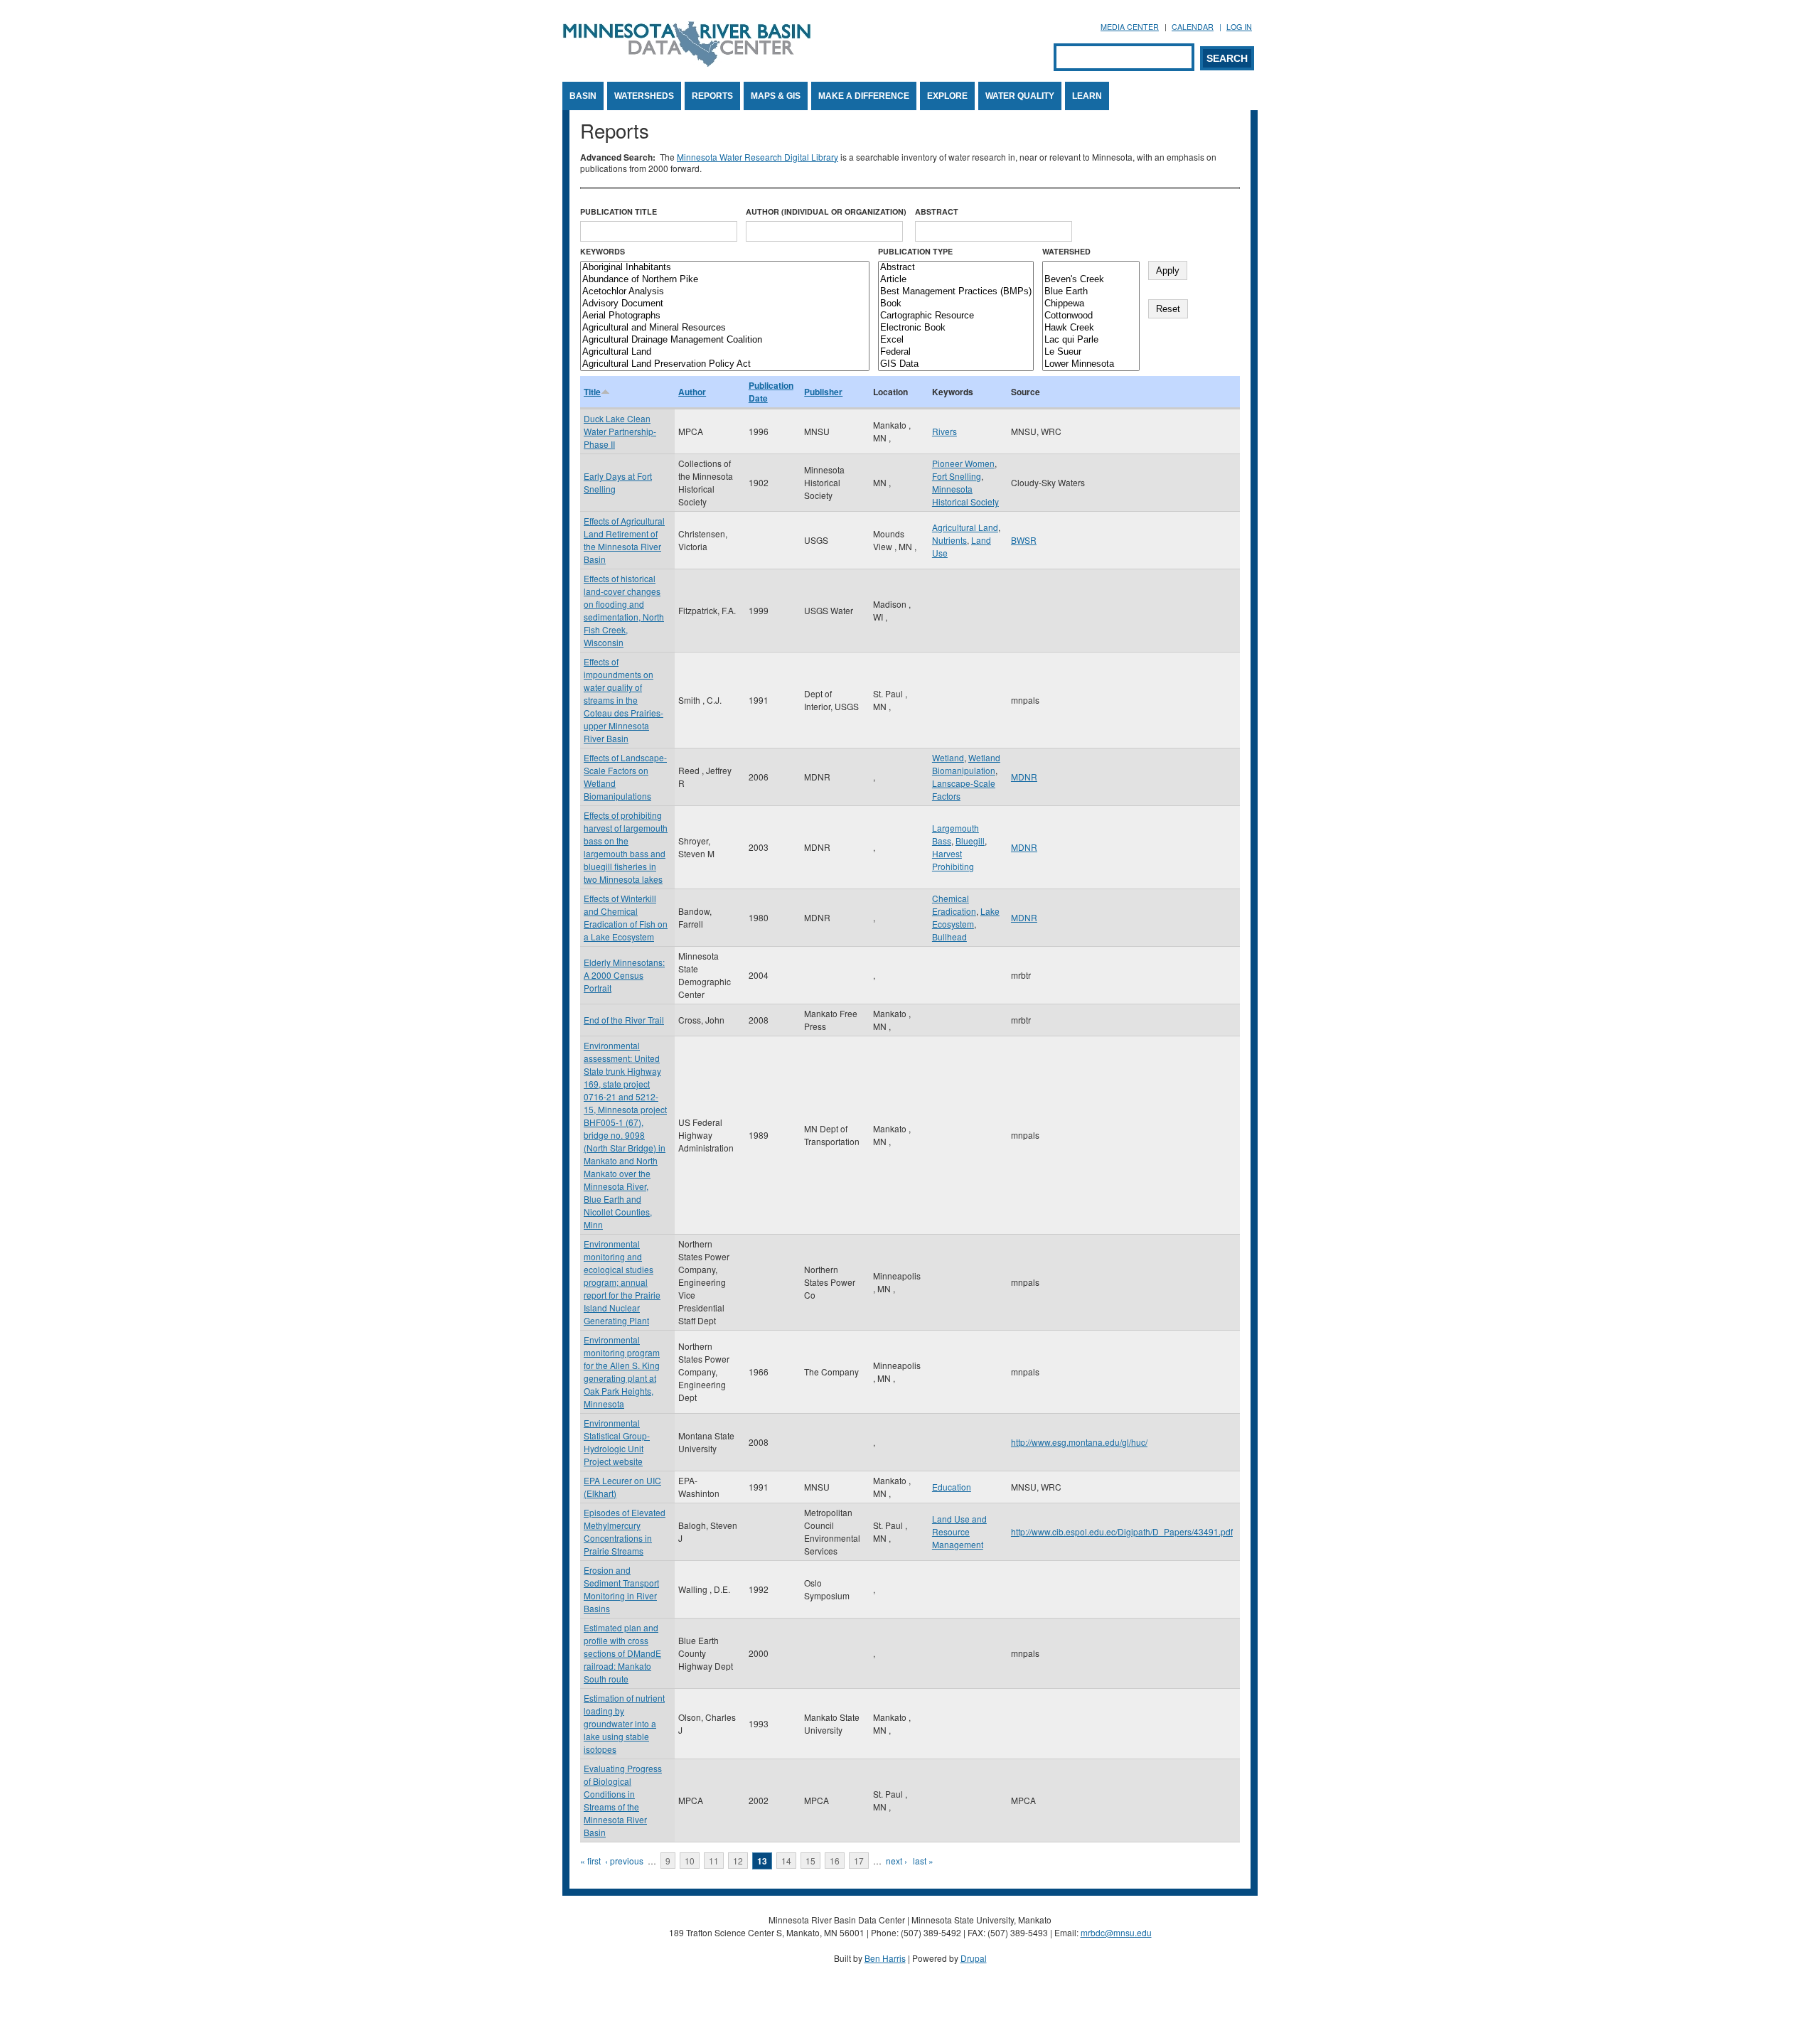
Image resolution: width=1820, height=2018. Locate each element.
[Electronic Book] (956, 328)
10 (690, 1861)
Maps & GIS (776, 96)
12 (738, 1861)
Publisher (823, 392)
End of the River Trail (624, 1020)
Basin (583, 96)
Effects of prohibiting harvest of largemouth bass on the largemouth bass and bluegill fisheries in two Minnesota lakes (626, 847)
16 (835, 1861)
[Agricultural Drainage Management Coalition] (725, 340)
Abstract (937, 211)
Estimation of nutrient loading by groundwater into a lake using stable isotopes (624, 1723)
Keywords (603, 251)
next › (896, 1861)
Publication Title (619, 211)
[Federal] (956, 352)
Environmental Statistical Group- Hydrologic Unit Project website (617, 1442)
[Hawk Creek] (1091, 328)
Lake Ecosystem (966, 917)
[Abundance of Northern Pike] (725, 280)
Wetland (948, 757)
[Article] (956, 280)
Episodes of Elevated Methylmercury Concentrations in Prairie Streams (625, 1531)
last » (923, 1861)
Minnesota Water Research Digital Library (758, 157)
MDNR (1024, 777)
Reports (712, 96)
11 (714, 1861)
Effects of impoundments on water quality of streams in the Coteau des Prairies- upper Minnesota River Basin (623, 700)
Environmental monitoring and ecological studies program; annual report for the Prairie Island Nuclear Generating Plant (622, 1282)
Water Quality (1020, 96)
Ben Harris (885, 1958)
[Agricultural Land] (725, 352)
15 (810, 1861)
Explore (947, 96)
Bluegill (970, 841)
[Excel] (956, 340)
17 (859, 1861)
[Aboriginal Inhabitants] (725, 268)
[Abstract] (956, 268)
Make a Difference (864, 96)
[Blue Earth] (1091, 292)
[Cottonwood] (1091, 316)
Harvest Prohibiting (953, 860)
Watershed (1066, 251)
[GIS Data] (956, 364)
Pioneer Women (963, 463)
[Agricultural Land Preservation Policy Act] (725, 364)
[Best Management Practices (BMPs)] (956, 292)
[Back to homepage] (687, 63)
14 (786, 1861)
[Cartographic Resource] (956, 316)
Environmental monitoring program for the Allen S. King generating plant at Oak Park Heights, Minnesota (622, 1372)
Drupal (974, 1958)
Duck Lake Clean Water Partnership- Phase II (620, 431)
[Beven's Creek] (1091, 280)
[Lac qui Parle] (1091, 340)
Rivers (944, 431)
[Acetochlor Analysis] (725, 292)
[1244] (1091, 268)
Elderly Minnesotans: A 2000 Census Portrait (624, 975)
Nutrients (949, 540)
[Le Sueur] (1091, 352)
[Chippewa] (1091, 304)
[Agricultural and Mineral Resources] (725, 328)
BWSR (1024, 540)
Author (692, 392)
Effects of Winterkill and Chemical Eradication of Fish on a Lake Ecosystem (626, 917)
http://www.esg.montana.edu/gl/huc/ (1079, 1442)
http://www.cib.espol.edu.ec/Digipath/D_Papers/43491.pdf (1122, 1531)
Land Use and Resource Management (959, 1531)
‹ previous (624, 1861)
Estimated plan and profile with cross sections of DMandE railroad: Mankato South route (622, 1653)
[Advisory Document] (725, 304)
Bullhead (949, 936)
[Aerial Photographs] (725, 316)
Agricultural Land (965, 527)
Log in (1239, 27)
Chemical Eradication (954, 905)
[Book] (956, 304)
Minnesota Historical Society (965, 495)
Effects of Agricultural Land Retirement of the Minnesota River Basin (624, 540)
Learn (1087, 96)
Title (592, 392)
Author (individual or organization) (826, 211)
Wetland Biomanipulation (966, 764)
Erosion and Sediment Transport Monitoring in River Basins (621, 1589)
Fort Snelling (957, 476)
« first (590, 1861)
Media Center (1130, 27)
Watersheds (644, 96)
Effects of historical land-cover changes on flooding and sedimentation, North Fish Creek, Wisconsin (624, 610)
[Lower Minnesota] (1091, 364)
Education (952, 1487)
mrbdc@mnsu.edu (1116, 1932)
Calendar (1193, 27)
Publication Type (915, 251)
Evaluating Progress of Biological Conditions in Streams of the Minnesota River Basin (623, 1800)
